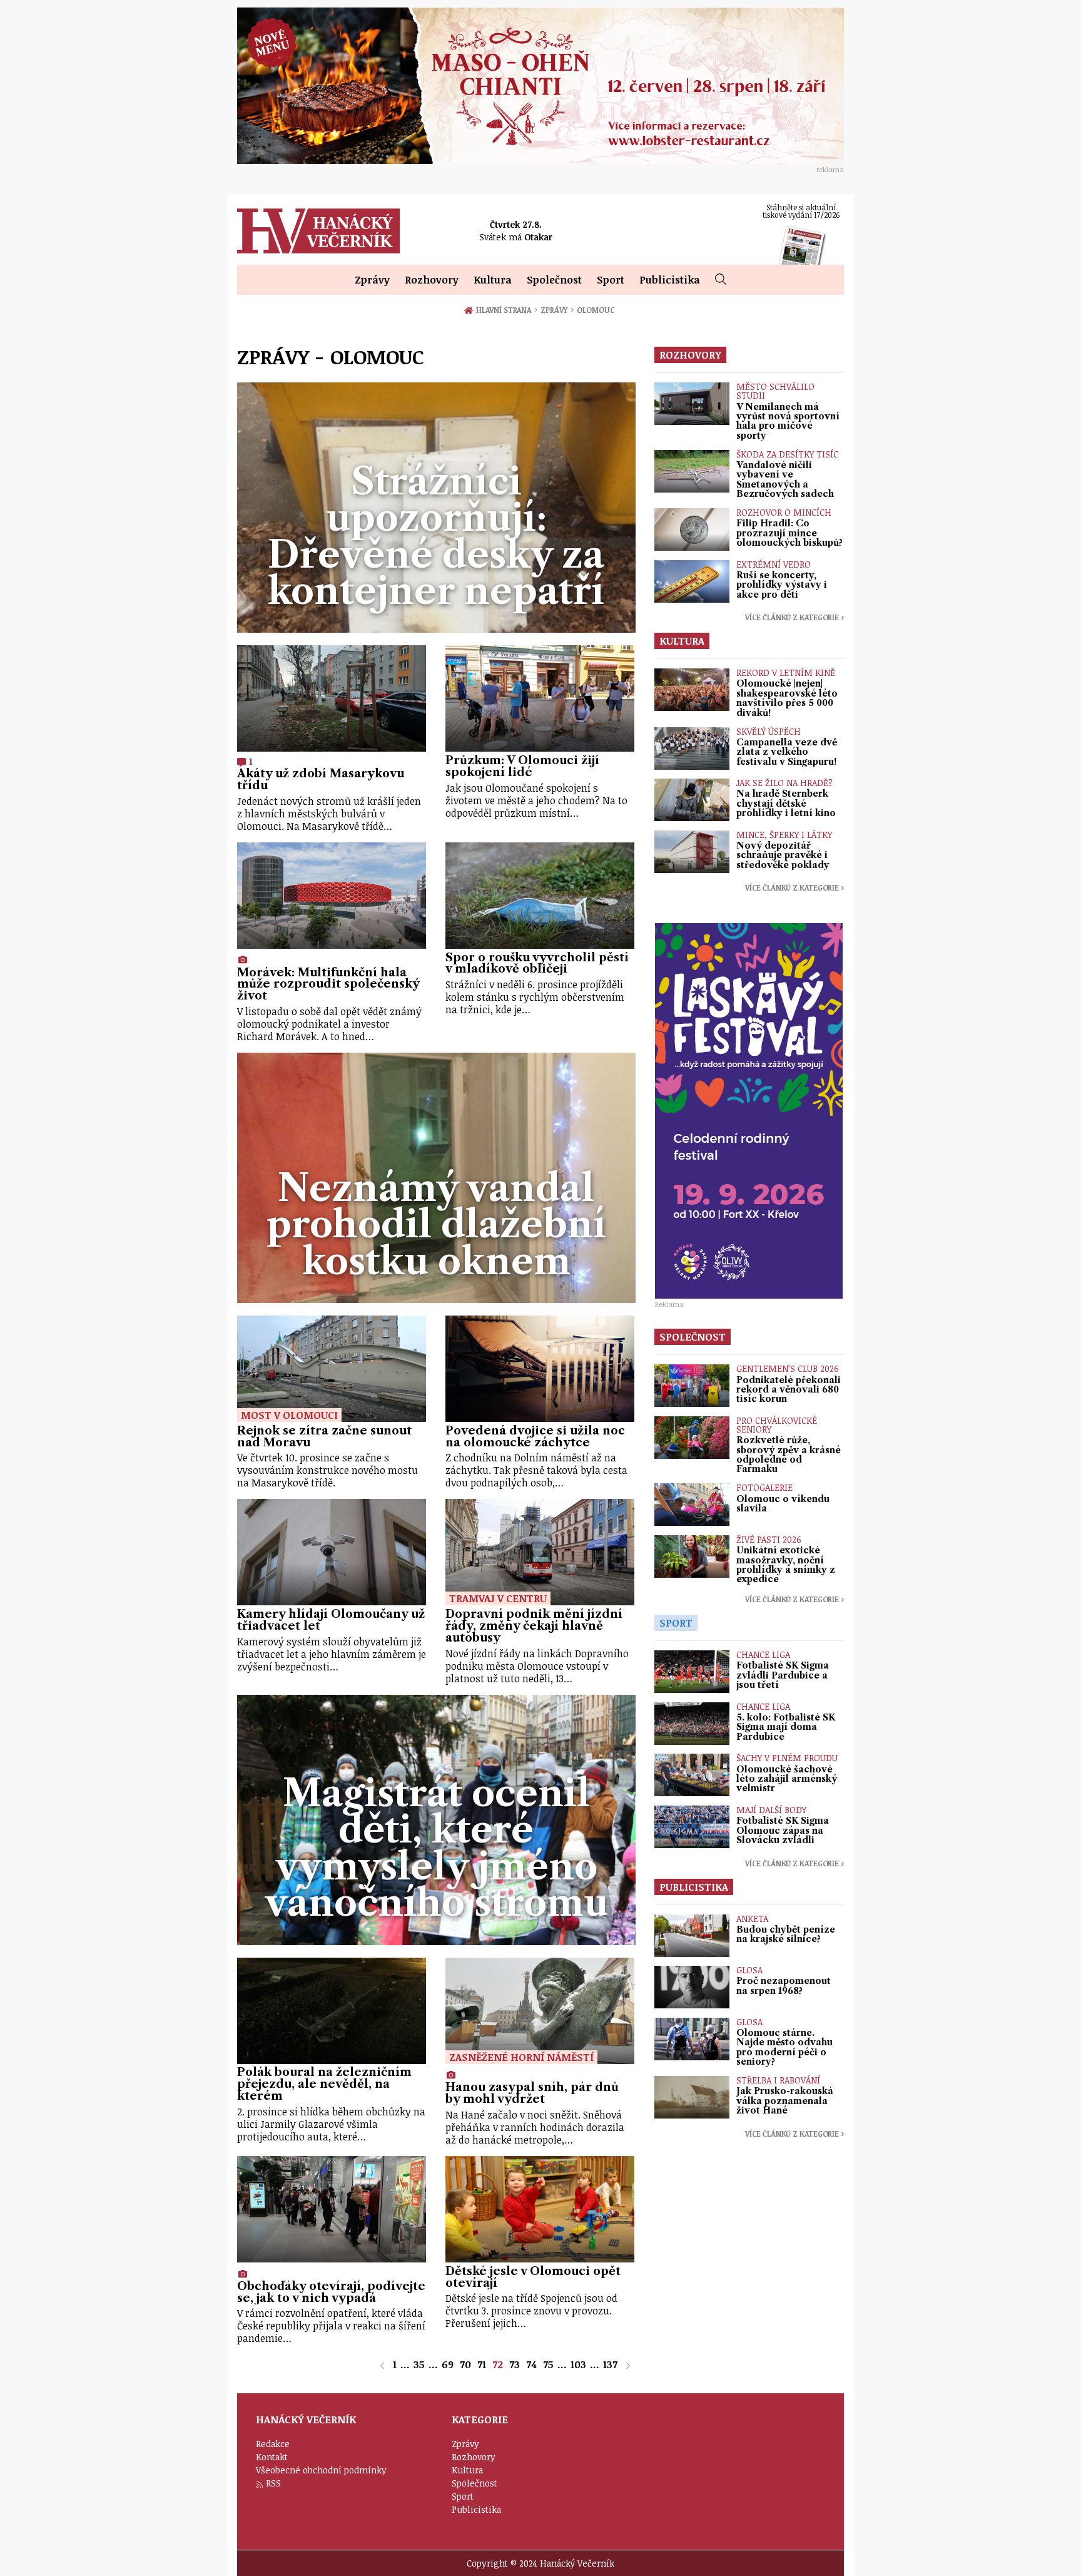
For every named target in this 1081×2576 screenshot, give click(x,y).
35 (419, 2364)
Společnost (554, 280)
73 (515, 2364)
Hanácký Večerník (318, 231)
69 (448, 2364)
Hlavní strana (506, 310)
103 (578, 2364)
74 (531, 2364)
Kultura (493, 280)
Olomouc (595, 310)
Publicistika (670, 280)
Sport (611, 280)
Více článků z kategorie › (794, 617)
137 (610, 2364)
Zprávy (372, 280)
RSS (273, 2483)
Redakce (273, 2444)
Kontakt (272, 2457)
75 (548, 2364)
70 (465, 2364)
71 (482, 2364)
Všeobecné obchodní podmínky (321, 2470)
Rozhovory (432, 280)
